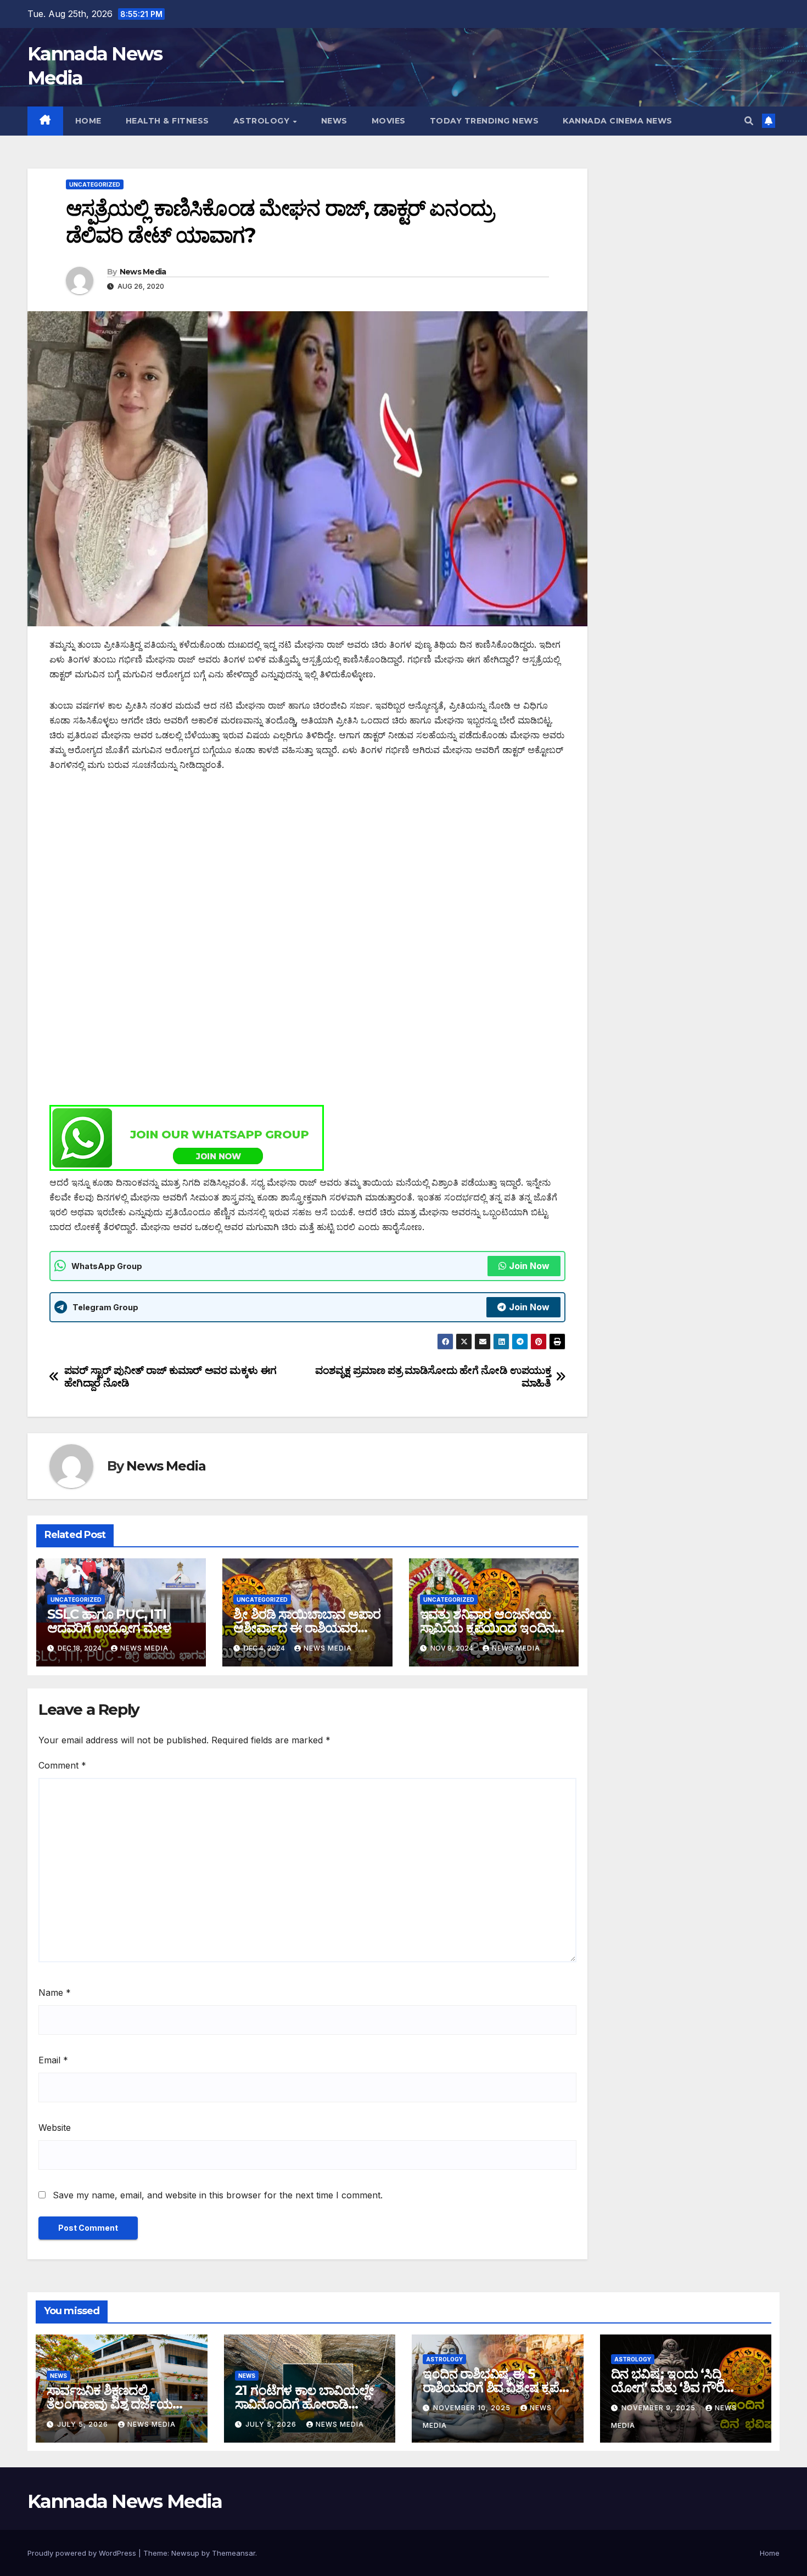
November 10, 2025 (473, 2408)
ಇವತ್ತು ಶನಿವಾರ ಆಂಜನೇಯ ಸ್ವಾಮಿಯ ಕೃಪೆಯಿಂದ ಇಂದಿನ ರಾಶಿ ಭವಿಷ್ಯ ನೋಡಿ (487, 1628)
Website (55, 2128)
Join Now (529, 1266)
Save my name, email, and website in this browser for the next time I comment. (218, 2195)
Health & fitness (167, 121)
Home (88, 121)
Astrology (263, 121)
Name (55, 1993)
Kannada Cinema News (618, 121)
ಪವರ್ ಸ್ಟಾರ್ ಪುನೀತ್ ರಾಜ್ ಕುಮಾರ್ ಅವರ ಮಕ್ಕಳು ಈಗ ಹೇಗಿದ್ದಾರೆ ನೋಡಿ (170, 1377)
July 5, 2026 (84, 2424)
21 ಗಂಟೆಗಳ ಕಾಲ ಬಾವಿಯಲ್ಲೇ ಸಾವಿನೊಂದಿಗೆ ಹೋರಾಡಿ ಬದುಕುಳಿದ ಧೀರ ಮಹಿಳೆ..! (304, 2404)
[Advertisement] (307, 866)
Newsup (185, 2553)
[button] (749, 121)
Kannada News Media (125, 2501)
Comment (62, 1765)
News (334, 121)
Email (53, 2060)
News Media (143, 272)
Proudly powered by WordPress (83, 2553)
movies (389, 121)
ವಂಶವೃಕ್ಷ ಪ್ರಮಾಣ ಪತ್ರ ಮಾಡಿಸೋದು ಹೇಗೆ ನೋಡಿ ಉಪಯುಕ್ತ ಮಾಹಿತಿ (433, 1377)
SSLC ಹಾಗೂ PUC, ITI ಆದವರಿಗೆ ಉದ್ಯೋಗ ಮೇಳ (109, 1621)
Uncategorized (95, 184)
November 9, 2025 (660, 2408)
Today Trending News (484, 121)
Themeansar (234, 2553)
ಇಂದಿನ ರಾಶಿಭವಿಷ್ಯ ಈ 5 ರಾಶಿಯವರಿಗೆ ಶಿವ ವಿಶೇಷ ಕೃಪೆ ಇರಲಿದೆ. (491, 2387)
